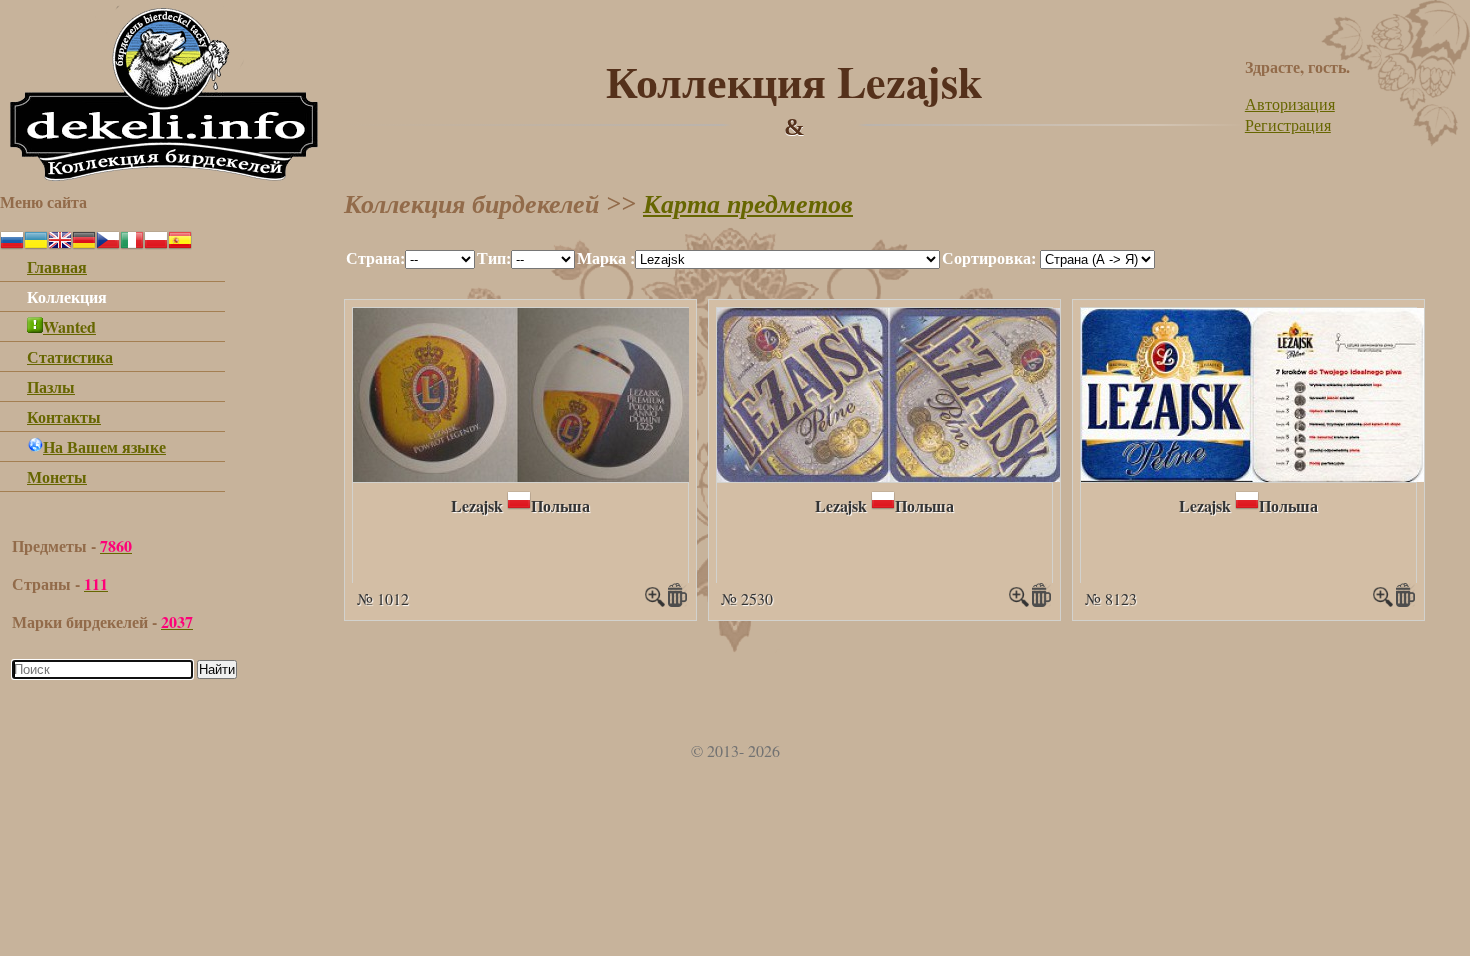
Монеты (57, 476)
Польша (560, 505)
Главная (57, 266)
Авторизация (1290, 103)
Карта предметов (748, 204)
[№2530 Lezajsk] (889, 475)
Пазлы (51, 386)
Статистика (70, 356)
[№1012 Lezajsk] (521, 475)
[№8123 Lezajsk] (1252, 475)
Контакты (64, 416)
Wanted (69, 326)
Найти (217, 669)
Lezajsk (477, 505)
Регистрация (1288, 124)
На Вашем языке (104, 446)
